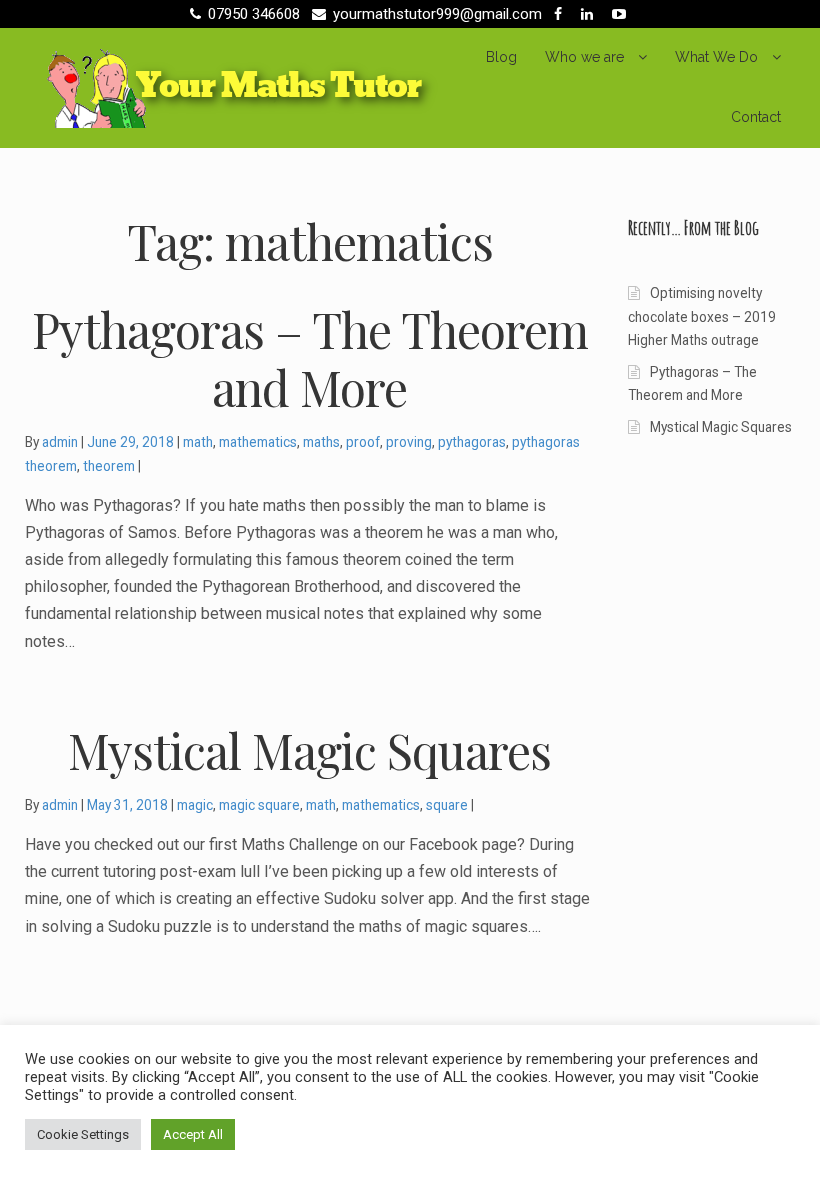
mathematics (258, 442)
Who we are (584, 57)
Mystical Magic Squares (721, 427)
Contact (756, 117)
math (198, 442)
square (447, 805)
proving (409, 442)
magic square (259, 805)
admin (60, 442)
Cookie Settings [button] (83, 1134)
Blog (501, 57)
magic (195, 805)
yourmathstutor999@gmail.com (437, 14)
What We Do (716, 57)
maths (321, 442)
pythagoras (472, 442)
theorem (109, 466)
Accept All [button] (193, 1134)
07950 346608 (254, 14)
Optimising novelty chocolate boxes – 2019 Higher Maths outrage (702, 316)
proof (363, 442)
